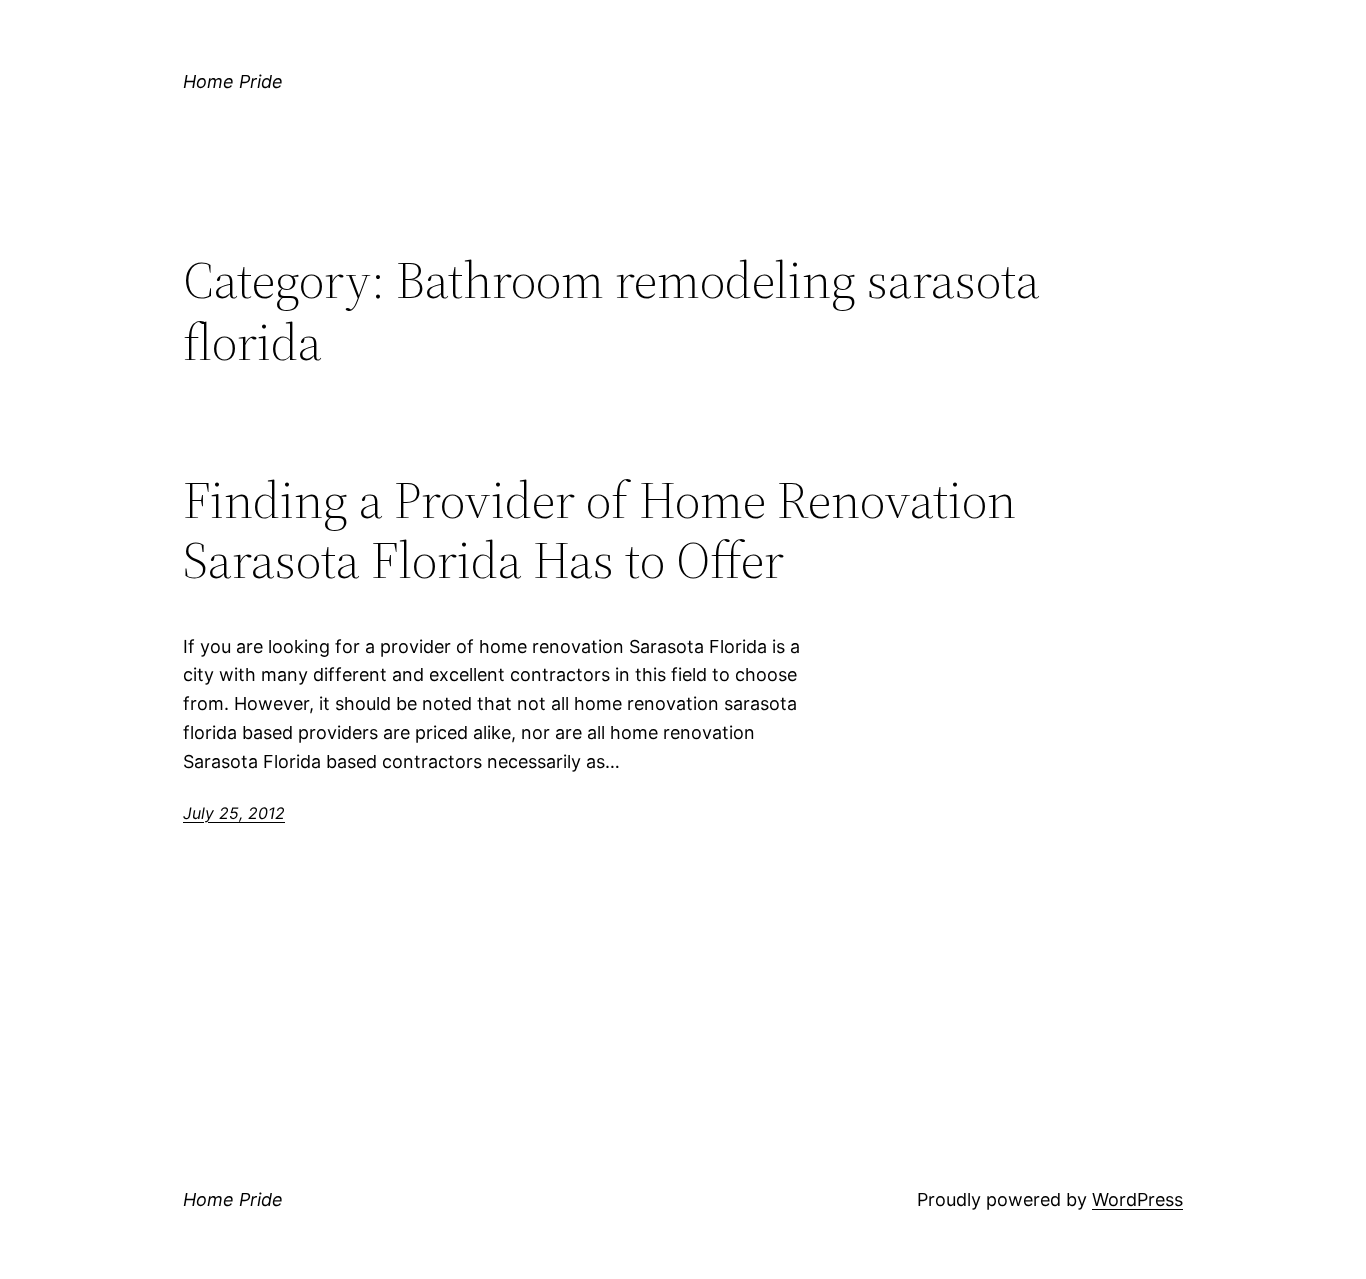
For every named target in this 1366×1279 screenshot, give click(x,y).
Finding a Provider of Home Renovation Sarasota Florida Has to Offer (599, 530)
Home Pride (233, 81)
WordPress (1137, 1199)
